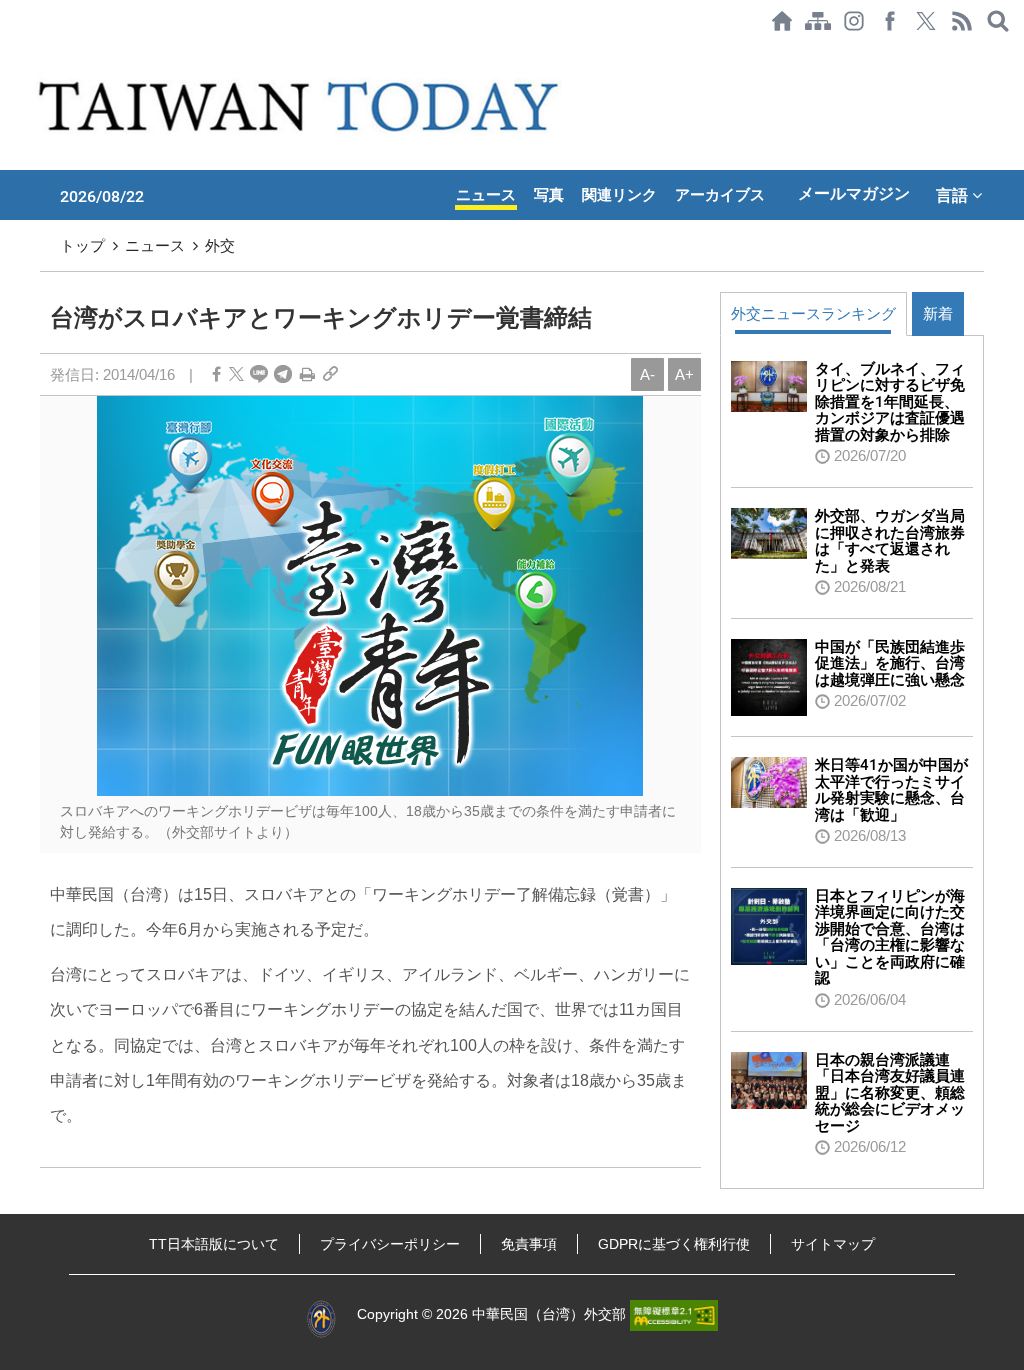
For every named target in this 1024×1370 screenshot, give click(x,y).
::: (6, 52)
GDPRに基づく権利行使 (674, 1244)
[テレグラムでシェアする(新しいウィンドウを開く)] (283, 374)
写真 (549, 195)
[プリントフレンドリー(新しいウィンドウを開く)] (307, 374)
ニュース (486, 195)
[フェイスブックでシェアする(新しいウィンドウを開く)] (890, 21)
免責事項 (529, 1244)
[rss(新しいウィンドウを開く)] (962, 21)
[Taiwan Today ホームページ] (782, 21)
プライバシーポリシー (390, 1244)
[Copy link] (330, 374)
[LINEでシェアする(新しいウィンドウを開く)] (259, 374)
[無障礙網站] (674, 1314)
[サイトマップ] (818, 21)
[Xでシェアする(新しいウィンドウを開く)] (926, 21)
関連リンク (619, 195)
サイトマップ (833, 1244)
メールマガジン (854, 193)
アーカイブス (720, 195)
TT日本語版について (214, 1244)
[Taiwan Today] (302, 106)
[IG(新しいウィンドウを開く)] (854, 21)
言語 (954, 195)
